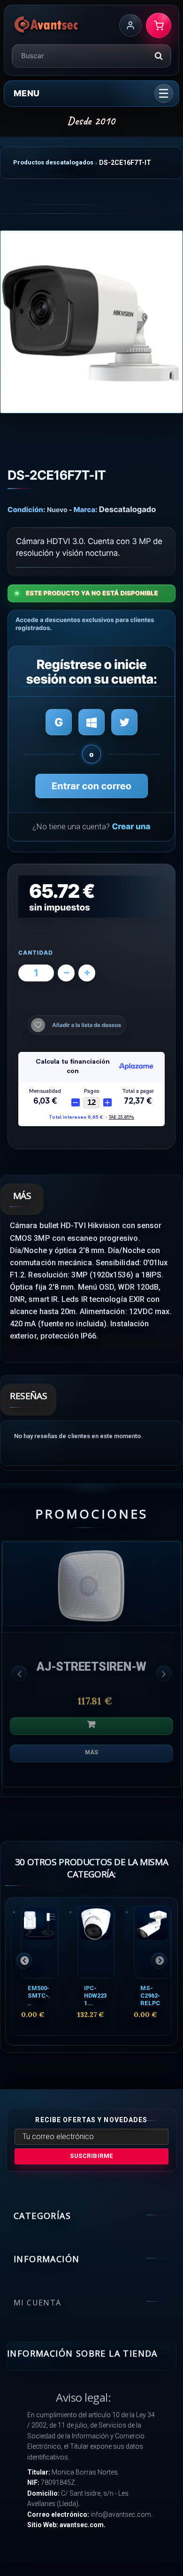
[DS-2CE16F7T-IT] (91, 322)
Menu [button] (27, 93)
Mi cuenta (38, 2303)
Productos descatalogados (53, 162)
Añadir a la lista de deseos (87, 1025)
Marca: (86, 510)
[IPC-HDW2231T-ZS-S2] (96, 1942)
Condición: (27, 510)
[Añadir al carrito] (91, 1726)
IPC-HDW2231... (95, 1996)
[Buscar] (159, 56)
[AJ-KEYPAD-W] (91, 1584)
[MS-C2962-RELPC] (152, 1942)
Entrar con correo (91, 786)
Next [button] (164, 1673)
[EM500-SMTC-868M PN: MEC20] (40, 1942)
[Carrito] (159, 25)
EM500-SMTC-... (39, 1996)
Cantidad (36, 953)
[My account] (130, 25)
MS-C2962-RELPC (150, 1996)
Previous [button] (19, 1673)
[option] (91, 1669)
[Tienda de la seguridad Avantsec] (47, 25)
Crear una (131, 827)
